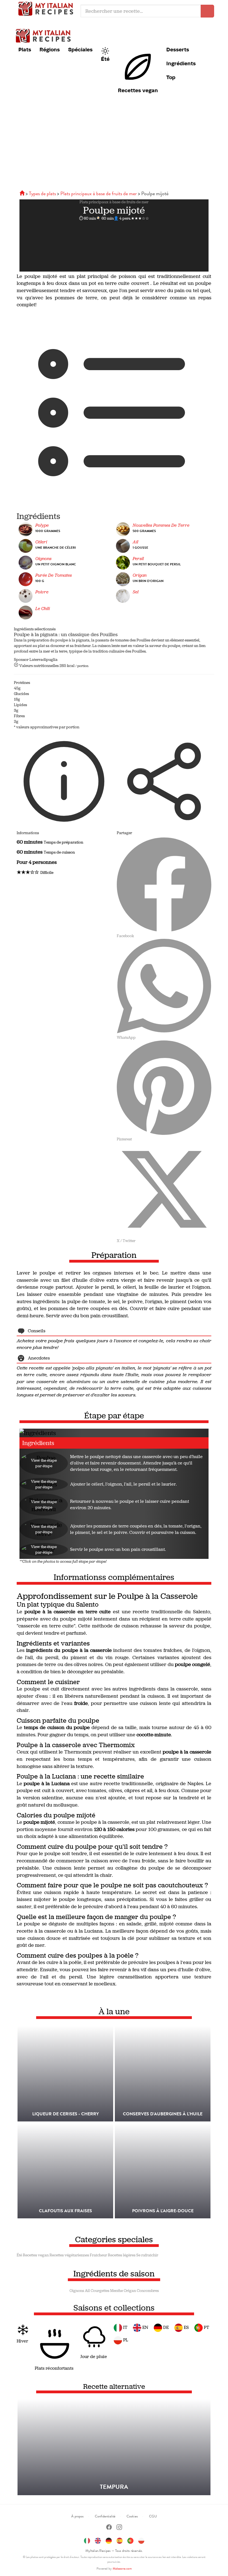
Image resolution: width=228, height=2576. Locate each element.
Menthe (117, 2291)
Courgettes (100, 2291)
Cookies (132, 2516)
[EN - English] (98, 2540)
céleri (41, 542)
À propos (77, 2516)
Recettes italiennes (47, 8)
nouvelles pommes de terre (161, 525)
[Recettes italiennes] (23, 193)
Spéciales (80, 49)
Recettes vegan (138, 90)
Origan (140, 575)
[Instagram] (119, 2528)
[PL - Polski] (141, 2540)
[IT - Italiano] (87, 2540)
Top (171, 77)
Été (105, 59)
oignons (43, 559)
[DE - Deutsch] (109, 2540)
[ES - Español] (120, 2540)
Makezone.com (122, 2569)
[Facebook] (109, 2528)
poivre (42, 592)
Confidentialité (105, 2516)
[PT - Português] (130, 2540)
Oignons (77, 2291)
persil (138, 559)
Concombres (148, 2291)
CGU (153, 2516)
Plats (25, 49)
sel (136, 592)
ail (135, 542)
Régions (50, 49)
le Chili (43, 609)
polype (42, 525)
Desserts (178, 49)
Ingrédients (181, 63)
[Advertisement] (114, 146)
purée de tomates (54, 575)
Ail (87, 2291)
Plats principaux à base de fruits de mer (114, 202)
